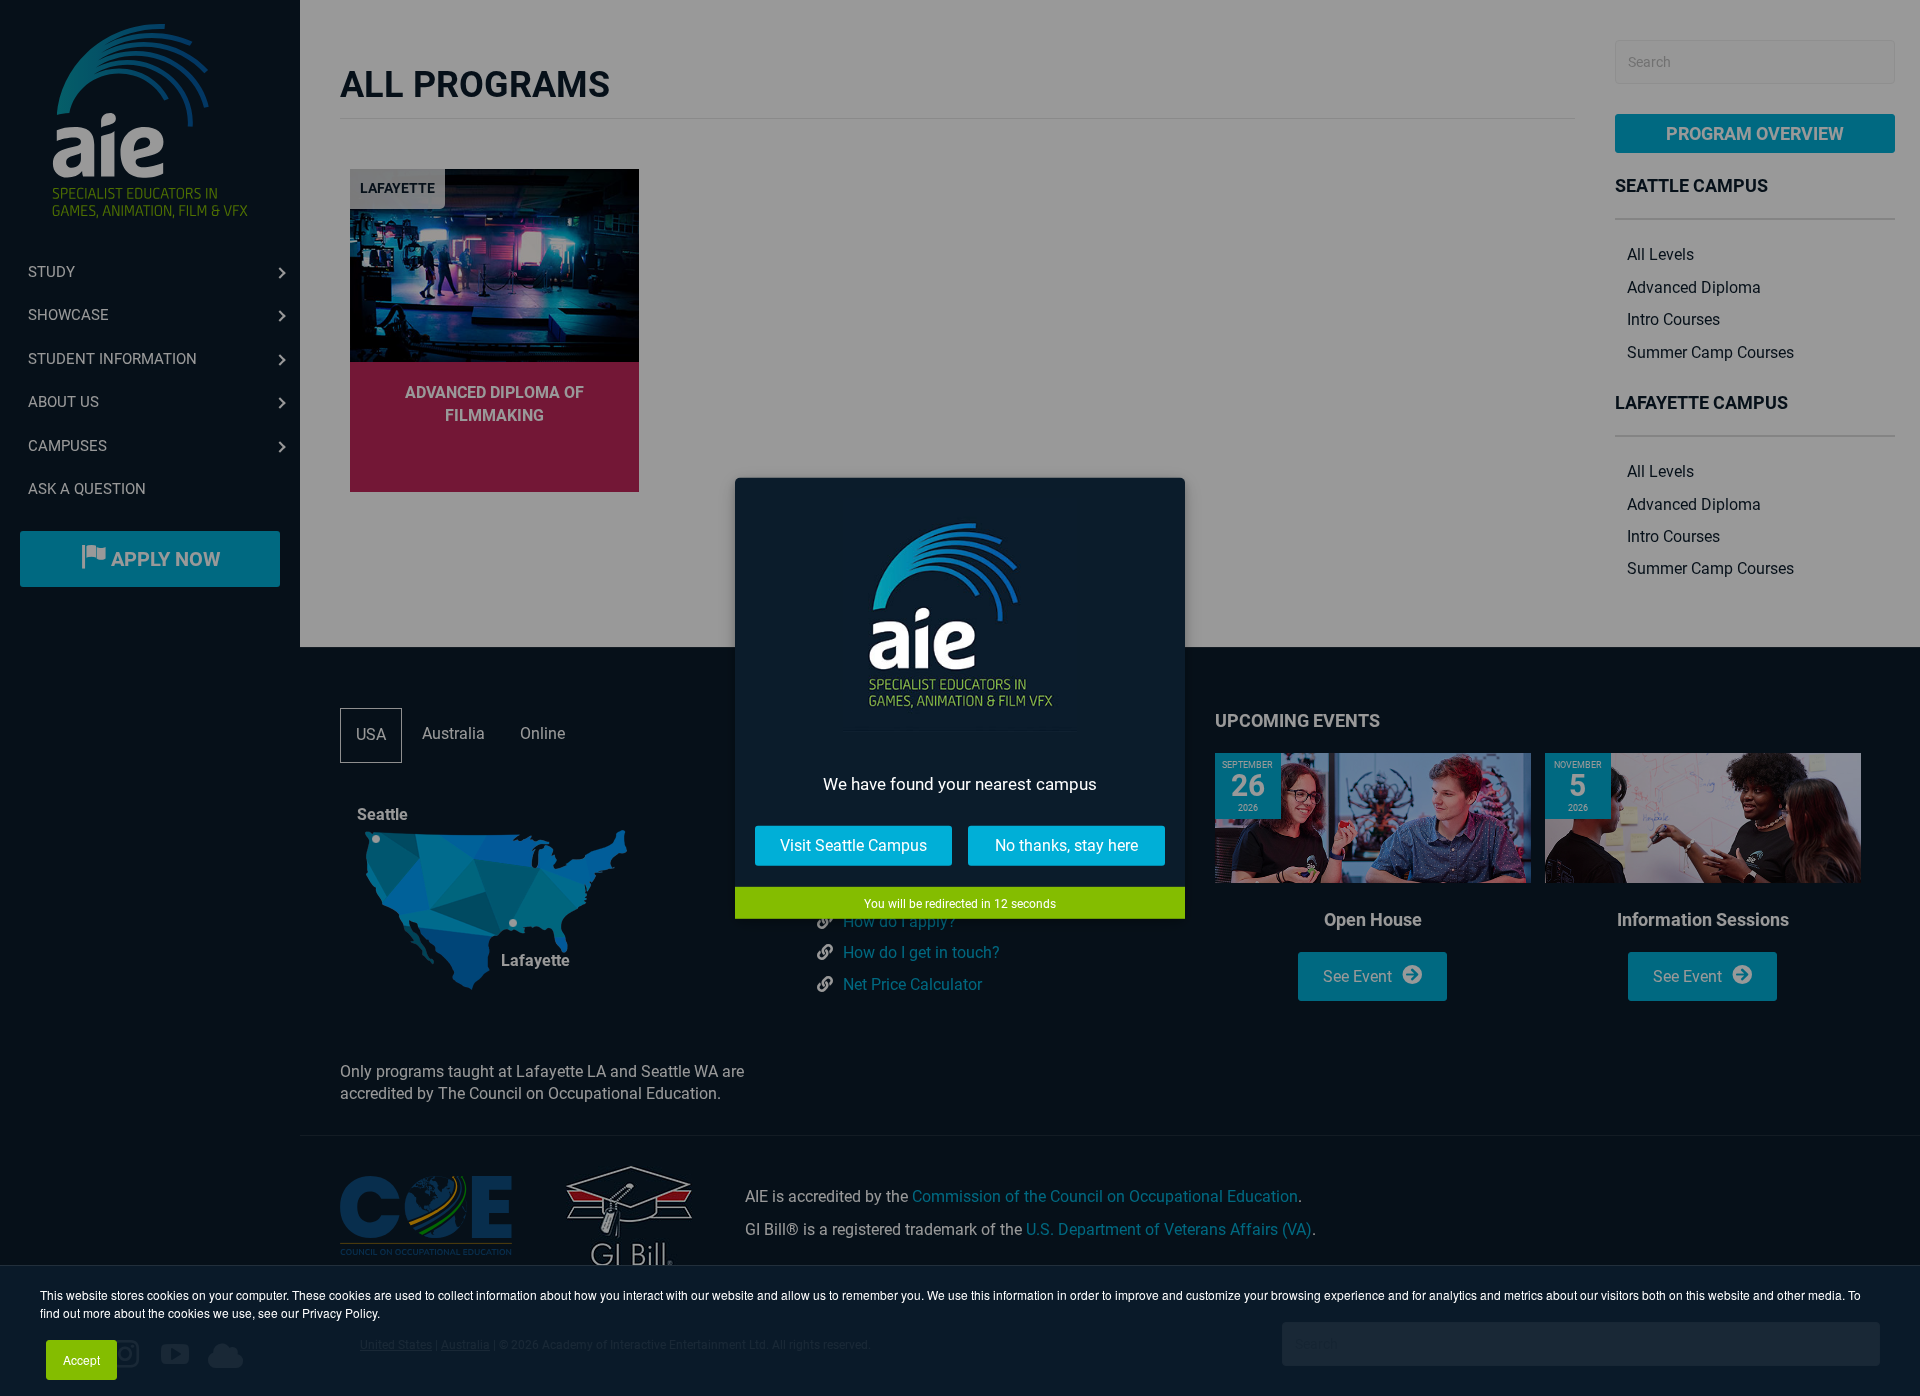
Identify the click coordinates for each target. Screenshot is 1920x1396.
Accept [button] (81, 1359)
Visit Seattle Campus (853, 845)
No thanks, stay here (1066, 845)
